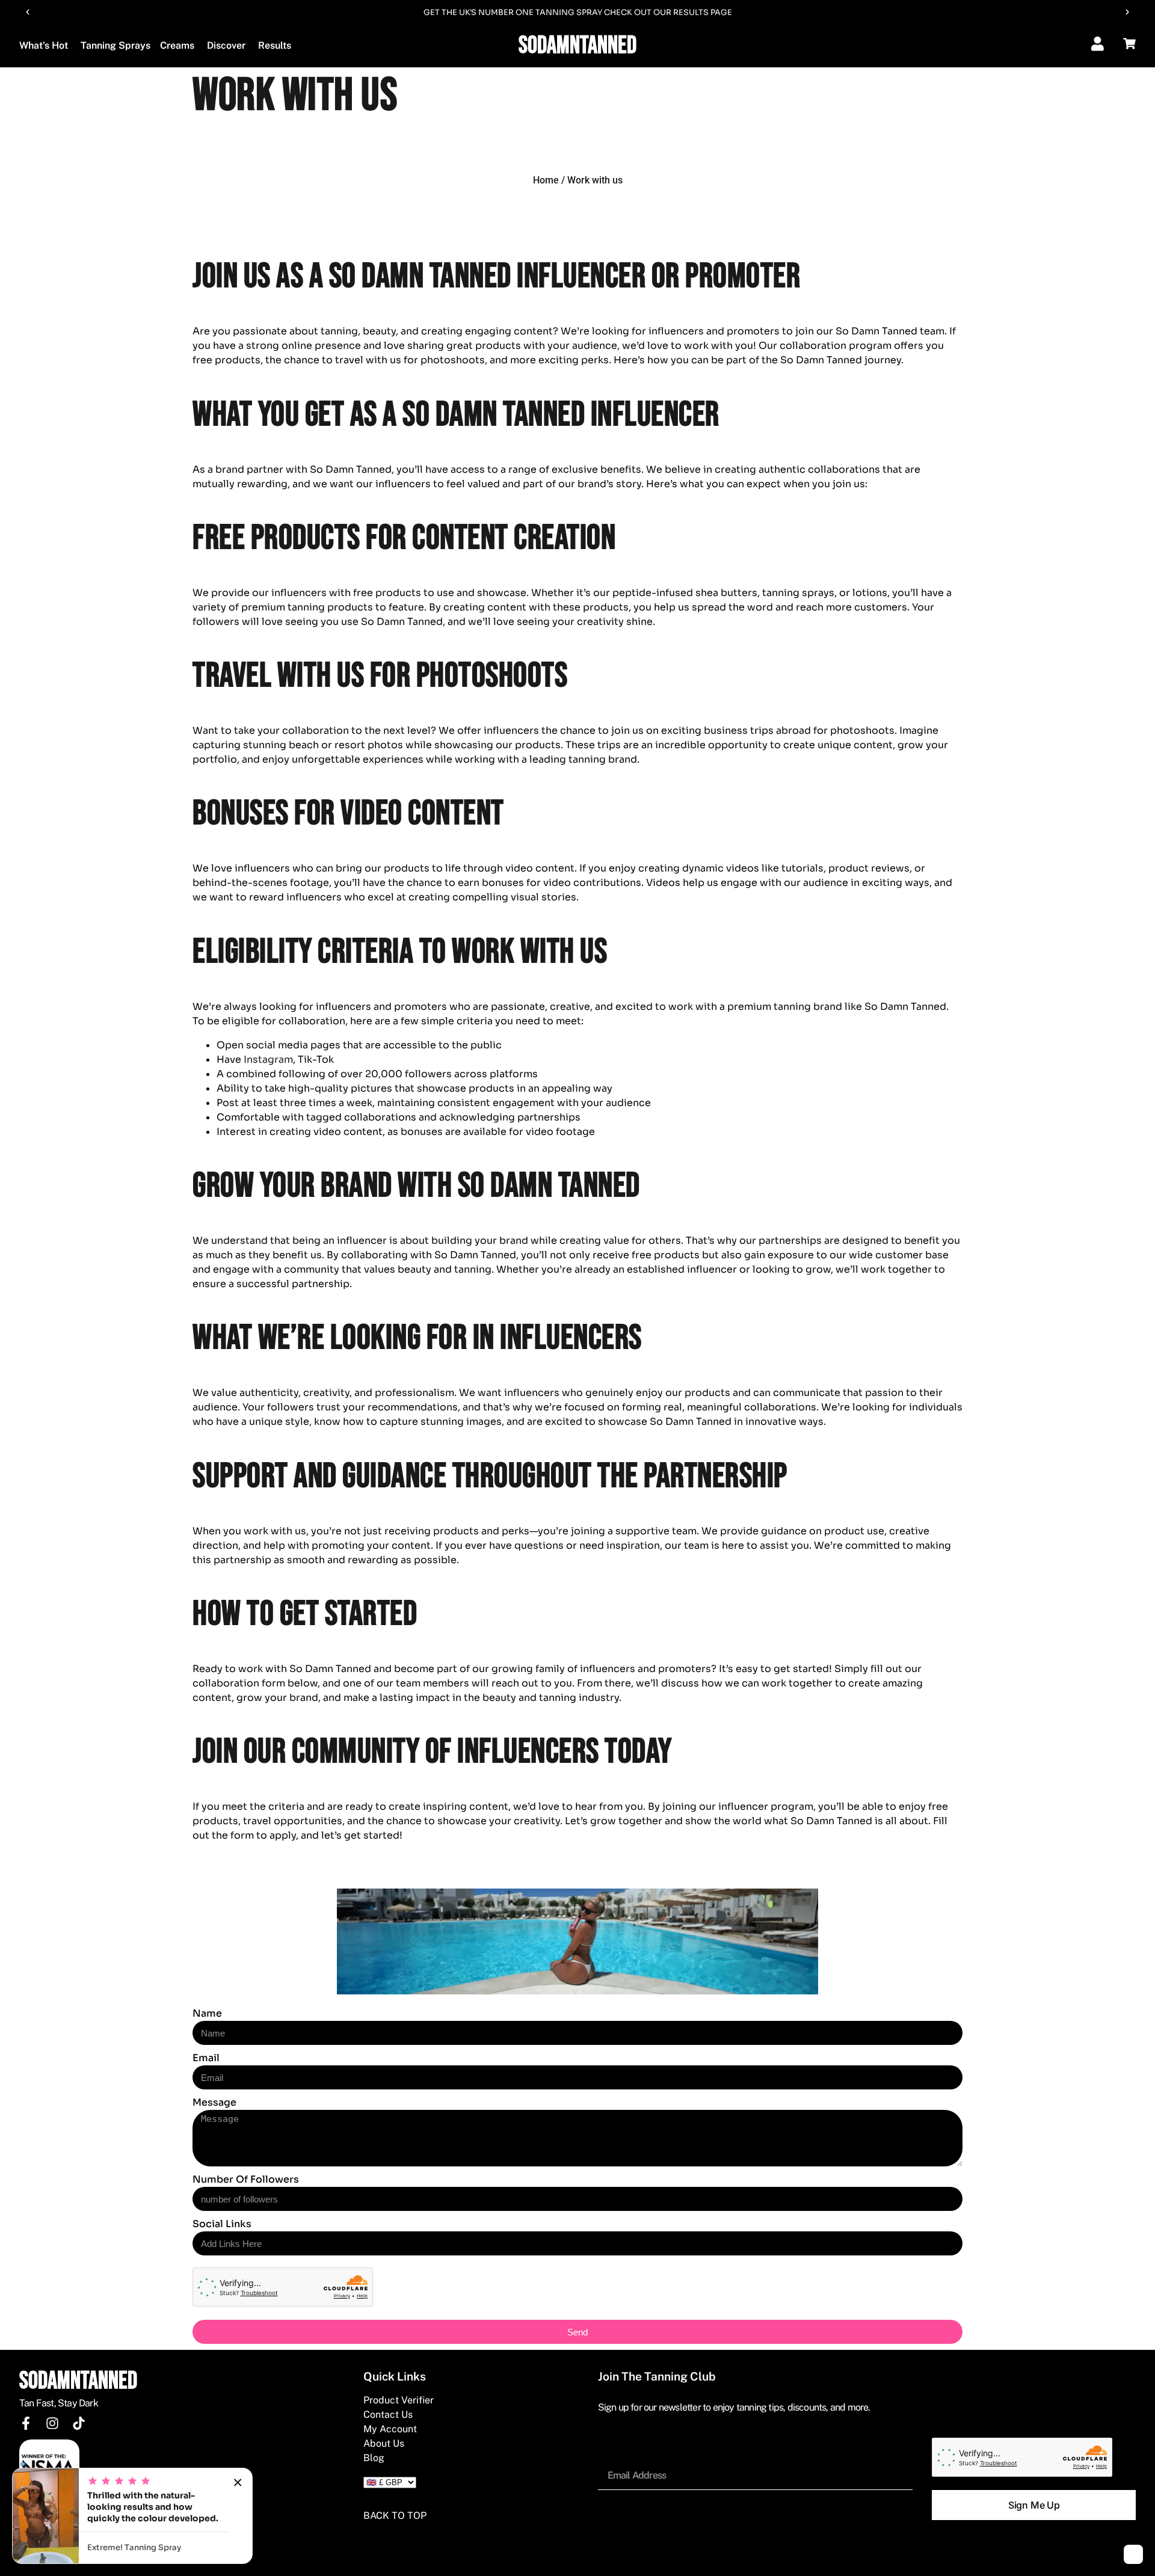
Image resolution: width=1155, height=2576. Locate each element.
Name (207, 2013)
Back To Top (395, 2516)
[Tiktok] (79, 2423)
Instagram (268, 1059)
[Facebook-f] (26, 2423)
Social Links (222, 2224)
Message (214, 2102)
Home (546, 180)
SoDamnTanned (577, 46)
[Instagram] (52, 2423)
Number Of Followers (246, 2179)
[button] (28, 12)
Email (206, 2058)
